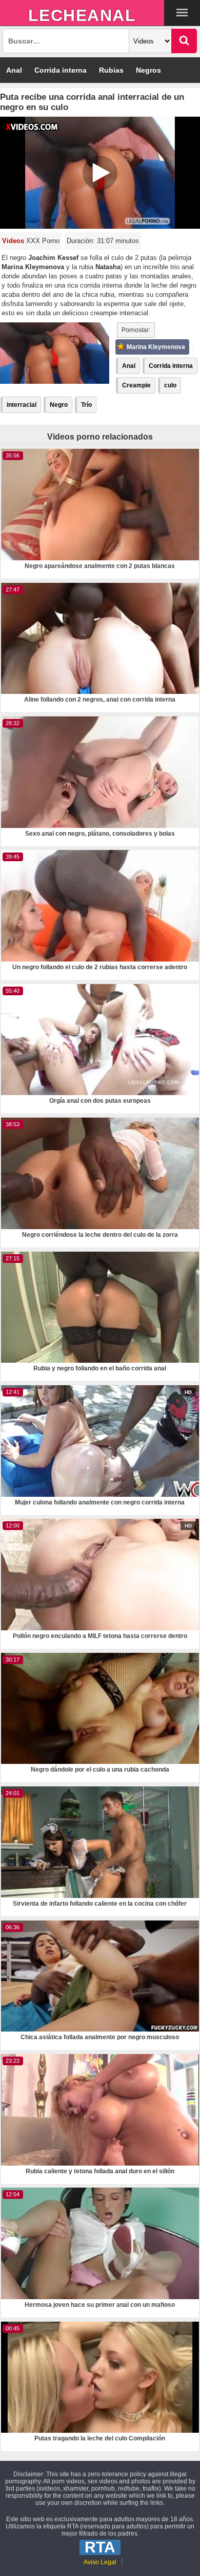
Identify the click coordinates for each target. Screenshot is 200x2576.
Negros (148, 70)
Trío (86, 405)
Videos (13, 241)
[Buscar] (184, 41)
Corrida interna (61, 70)
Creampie (136, 385)
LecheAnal (82, 15)
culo (170, 385)
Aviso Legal (100, 2562)
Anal (14, 70)
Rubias (111, 70)
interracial (22, 405)
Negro (59, 405)
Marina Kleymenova (156, 347)
